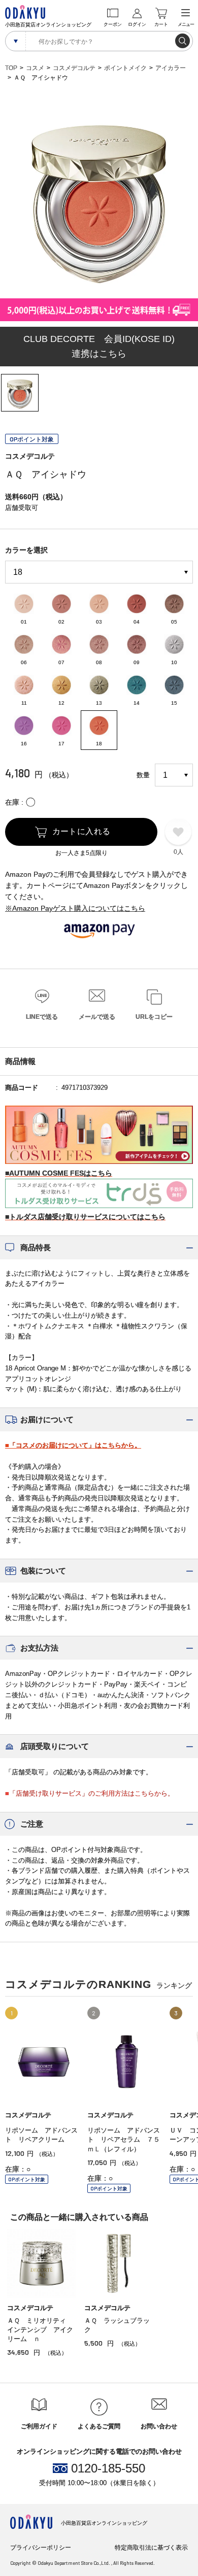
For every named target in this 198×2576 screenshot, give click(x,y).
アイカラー (171, 68)
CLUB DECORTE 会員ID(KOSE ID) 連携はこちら (99, 346)
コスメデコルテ (74, 68)
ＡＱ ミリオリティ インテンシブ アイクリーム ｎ (40, 2330)
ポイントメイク (125, 68)
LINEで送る (42, 1017)
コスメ (35, 68)
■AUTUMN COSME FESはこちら (59, 1173)
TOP (11, 68)
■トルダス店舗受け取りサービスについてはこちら (85, 1217)
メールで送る (97, 1017)
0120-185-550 (108, 2468)
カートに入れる (81, 831)
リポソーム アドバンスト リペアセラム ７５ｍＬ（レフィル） (124, 2139)
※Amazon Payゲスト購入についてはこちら (75, 908)
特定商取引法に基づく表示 (151, 2548)
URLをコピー (154, 1017)
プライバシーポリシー (41, 2548)
